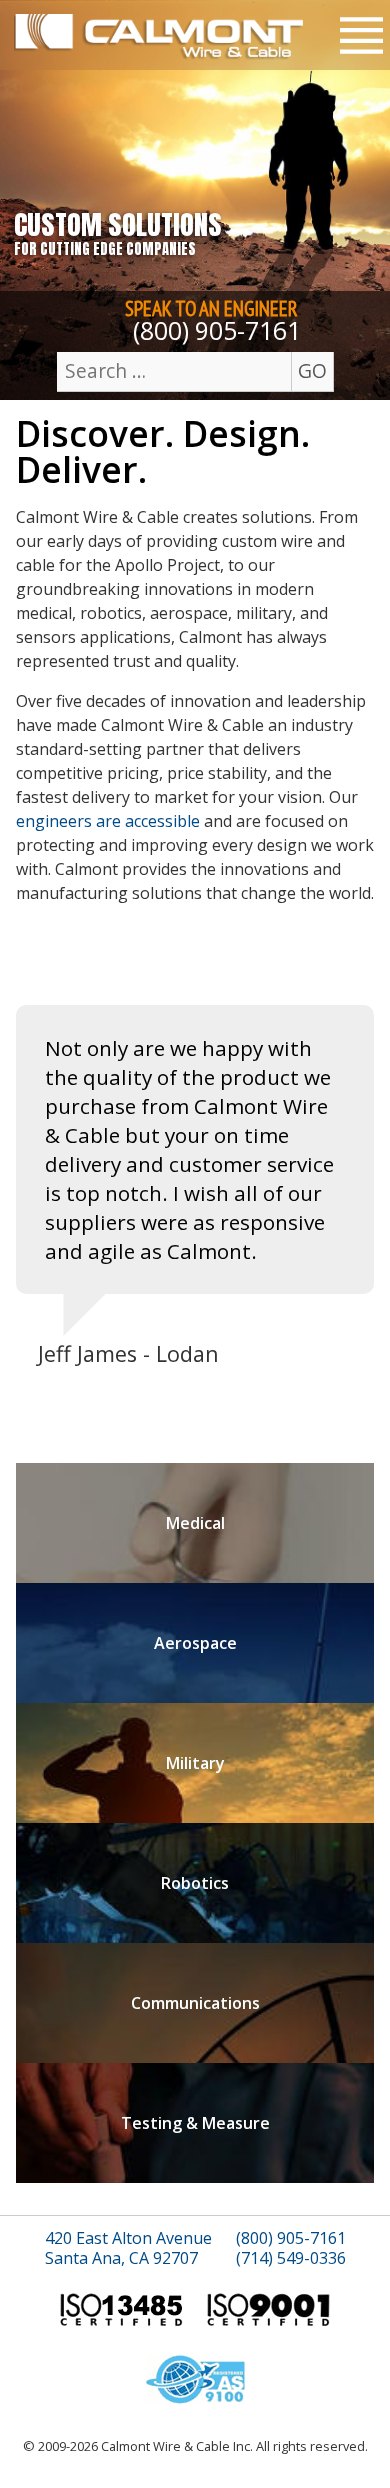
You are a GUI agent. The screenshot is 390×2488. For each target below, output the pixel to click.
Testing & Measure (195, 2123)
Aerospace (195, 1643)
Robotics (195, 1883)
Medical (195, 1523)
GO (312, 370)
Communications (195, 2003)
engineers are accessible (108, 821)
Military (195, 1763)
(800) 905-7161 (217, 330)
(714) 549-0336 (291, 2258)
